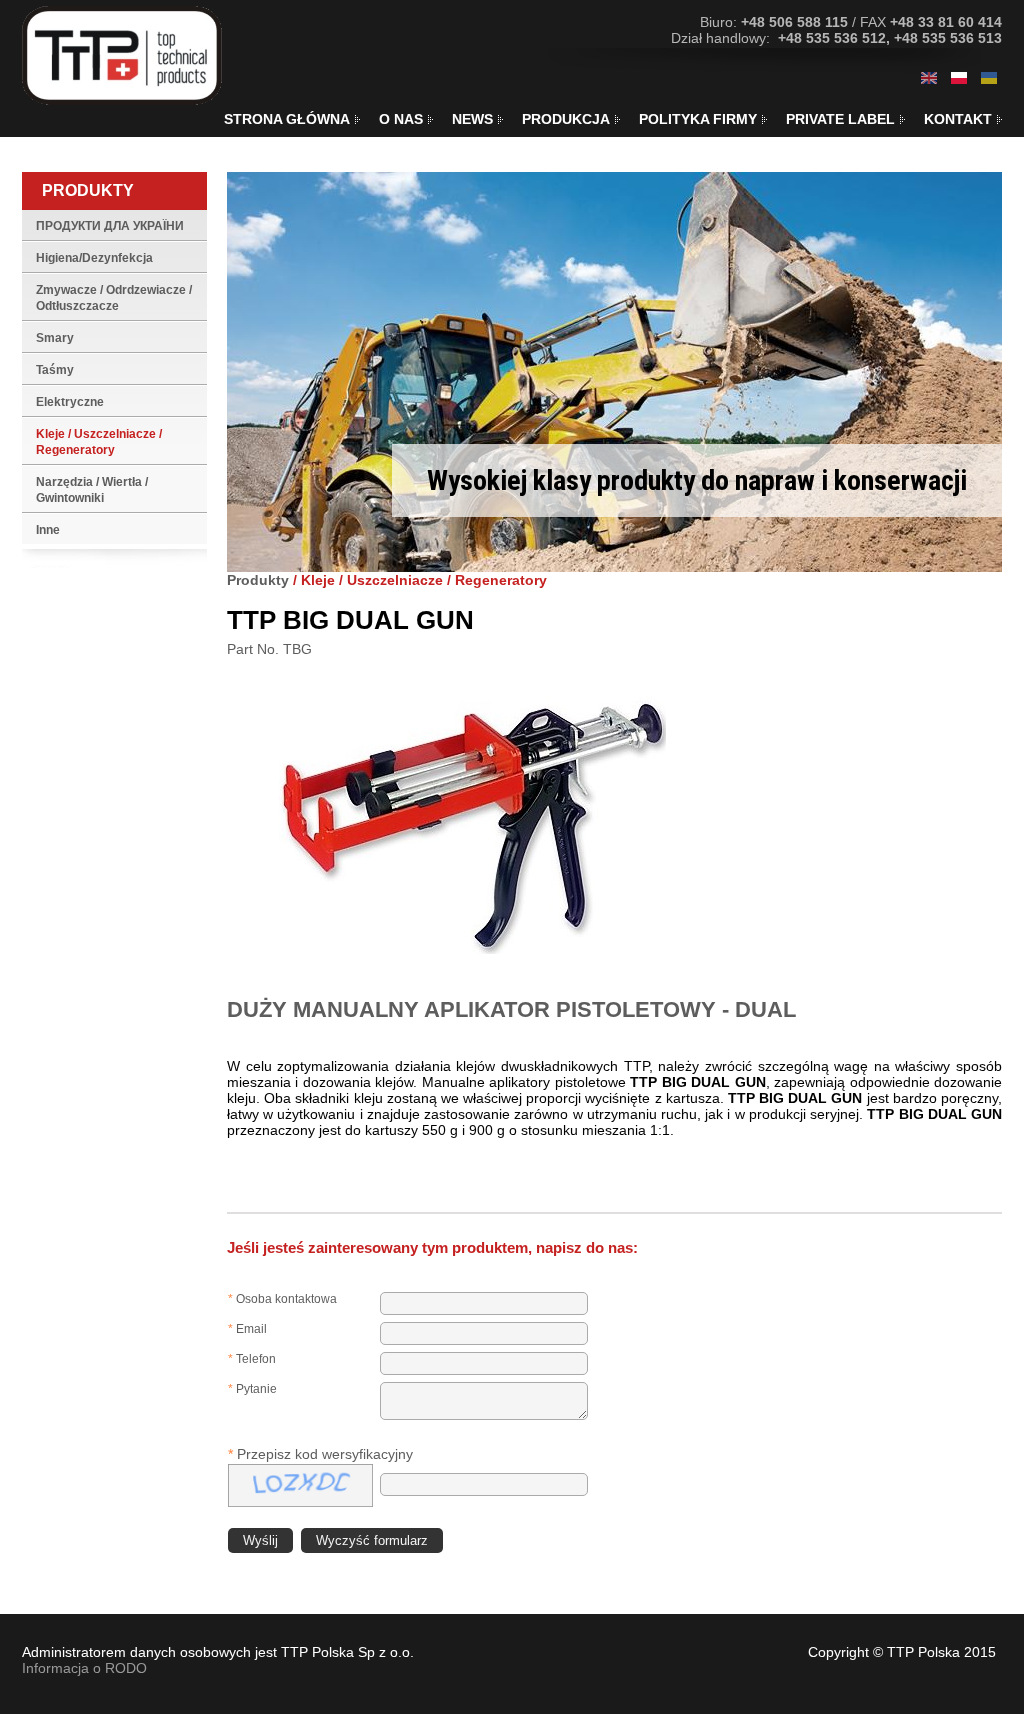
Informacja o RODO (84, 1668)
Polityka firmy (698, 119)
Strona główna (287, 119)
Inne (48, 530)
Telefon (252, 1359)
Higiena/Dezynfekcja (94, 258)
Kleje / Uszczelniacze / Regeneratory (99, 442)
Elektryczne (70, 402)
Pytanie (252, 1389)
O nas (401, 119)
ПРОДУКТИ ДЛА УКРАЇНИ (110, 226)
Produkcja (566, 119)
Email (247, 1329)
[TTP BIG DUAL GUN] (929, 78)
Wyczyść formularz (372, 1540)
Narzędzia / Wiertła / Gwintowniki (92, 490)
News (472, 119)
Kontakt (958, 119)
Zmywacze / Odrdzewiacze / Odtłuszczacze (114, 298)
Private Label (840, 119)
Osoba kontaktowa (282, 1299)
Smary (55, 338)
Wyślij (260, 1540)
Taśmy (55, 370)
